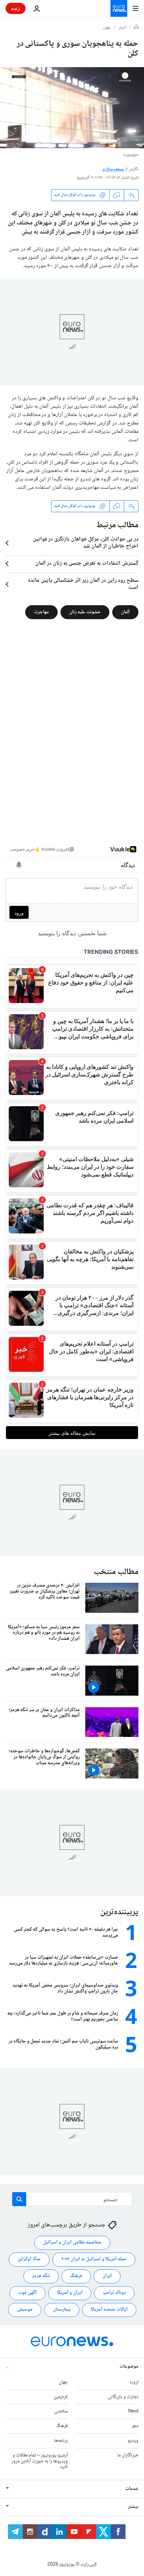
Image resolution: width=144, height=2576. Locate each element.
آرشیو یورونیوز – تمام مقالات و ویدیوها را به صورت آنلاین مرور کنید (40, 2461)
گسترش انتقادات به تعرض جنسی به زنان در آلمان (87, 564)
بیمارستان (62, 2310)
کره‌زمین (61, 2397)
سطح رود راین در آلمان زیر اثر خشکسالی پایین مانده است (83, 584)
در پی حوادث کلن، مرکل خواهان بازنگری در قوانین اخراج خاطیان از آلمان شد (86, 543)
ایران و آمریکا (70, 2293)
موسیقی (25, 2310)
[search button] (19, 2199)
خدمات (132, 2489)
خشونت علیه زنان (85, 612)
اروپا (134, 2382)
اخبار (123, 28)
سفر (135, 2426)
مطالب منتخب (116, 1572)
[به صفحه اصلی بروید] (119, 8)
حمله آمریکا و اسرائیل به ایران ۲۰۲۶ (94, 2260)
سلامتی (61, 2412)
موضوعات (129, 2367)
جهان (107, 28)
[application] (72, 108)
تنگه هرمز (41, 2276)
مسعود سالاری (113, 169)
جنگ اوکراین (29, 2260)
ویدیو (133, 2441)
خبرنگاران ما (128, 2455)
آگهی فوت (27, 2293)
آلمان (125, 612)
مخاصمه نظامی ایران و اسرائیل (72, 2243)
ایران (107, 2276)
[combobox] (72, 2199)
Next (133, 2412)
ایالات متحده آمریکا (109, 2310)
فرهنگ (76, 2276)
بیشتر (133, 2507)
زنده (16, 8)
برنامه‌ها (61, 2441)
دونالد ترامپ (114, 2293)
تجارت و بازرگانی (123, 2397)
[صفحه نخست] (136, 28)
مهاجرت (41, 612)
